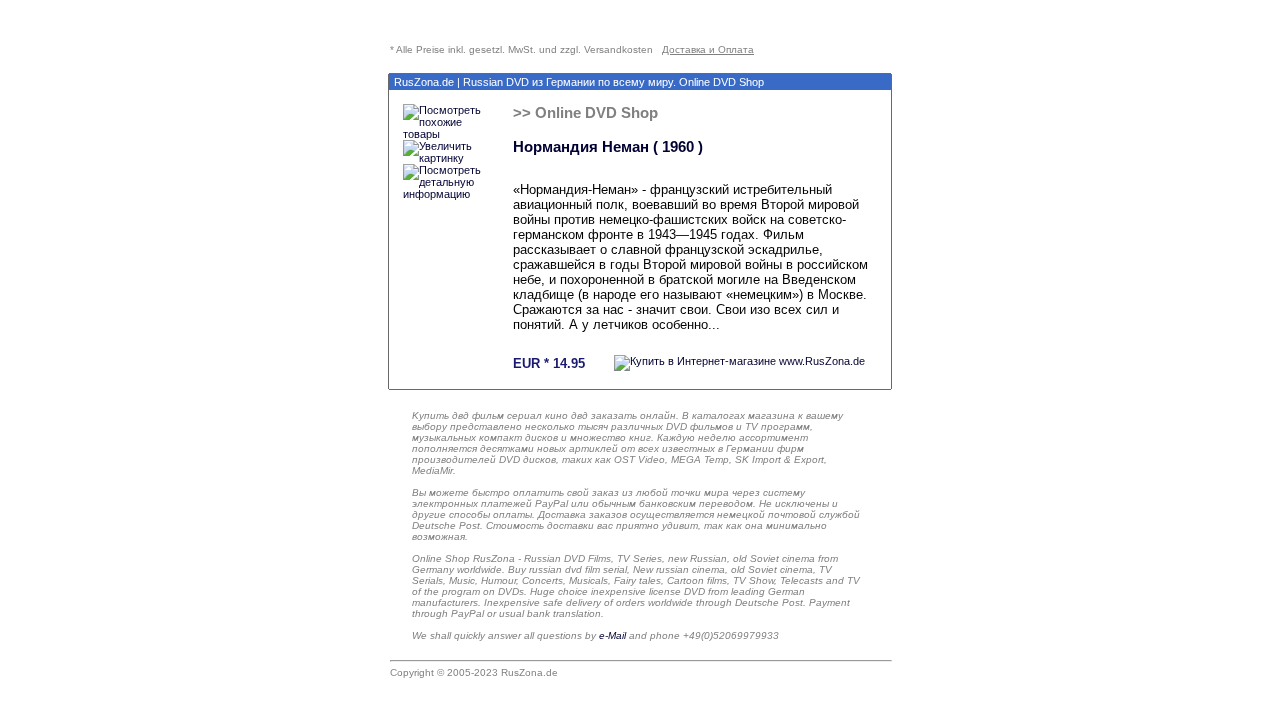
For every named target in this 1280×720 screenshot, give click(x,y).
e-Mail (612, 635)
